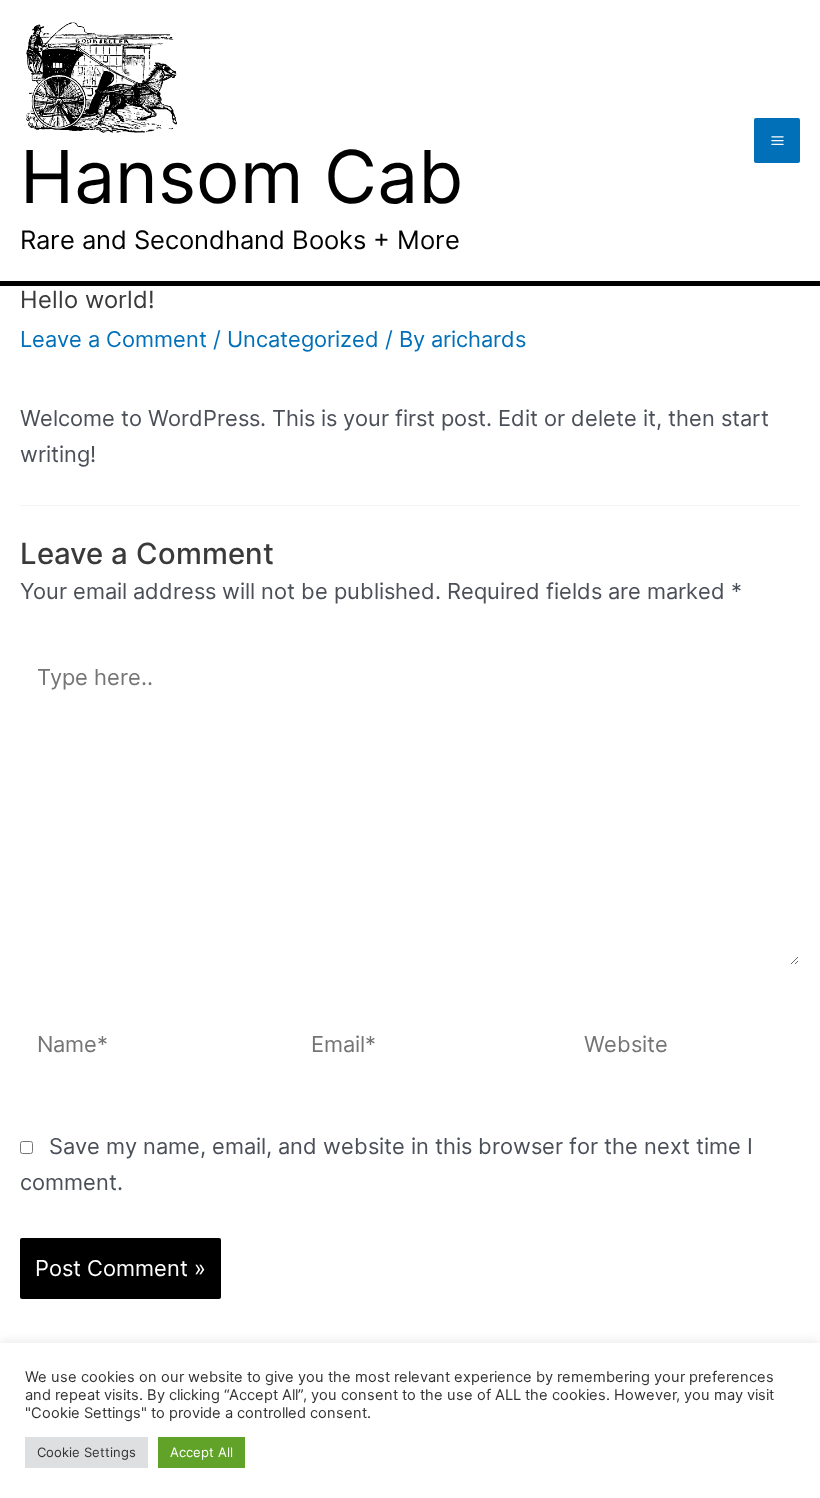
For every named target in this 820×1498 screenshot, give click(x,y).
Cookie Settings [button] (86, 1452)
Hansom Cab (241, 176)
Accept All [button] (201, 1452)
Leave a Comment (113, 339)
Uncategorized (303, 339)
